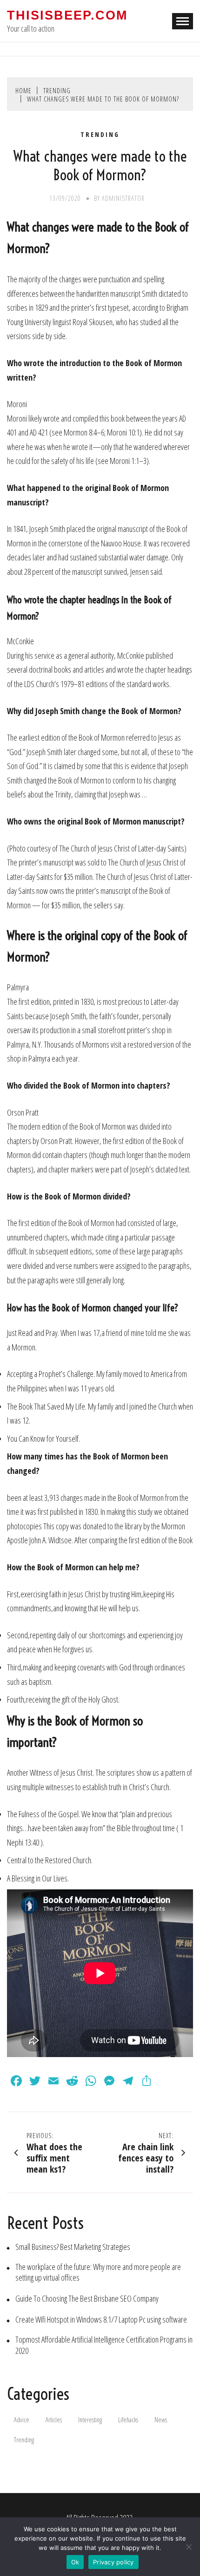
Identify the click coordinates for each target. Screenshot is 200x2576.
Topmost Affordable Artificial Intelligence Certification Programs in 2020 (104, 2345)
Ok (75, 2562)
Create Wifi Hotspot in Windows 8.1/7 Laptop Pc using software (101, 2320)
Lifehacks (128, 2420)
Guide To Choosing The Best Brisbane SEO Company (87, 2299)
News (161, 2420)
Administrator (123, 198)
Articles (54, 2420)
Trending (100, 135)
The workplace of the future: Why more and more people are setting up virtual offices (98, 2272)
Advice (22, 2420)
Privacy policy (113, 2562)
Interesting (90, 2420)
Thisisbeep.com (67, 15)
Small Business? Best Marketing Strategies (73, 2247)
